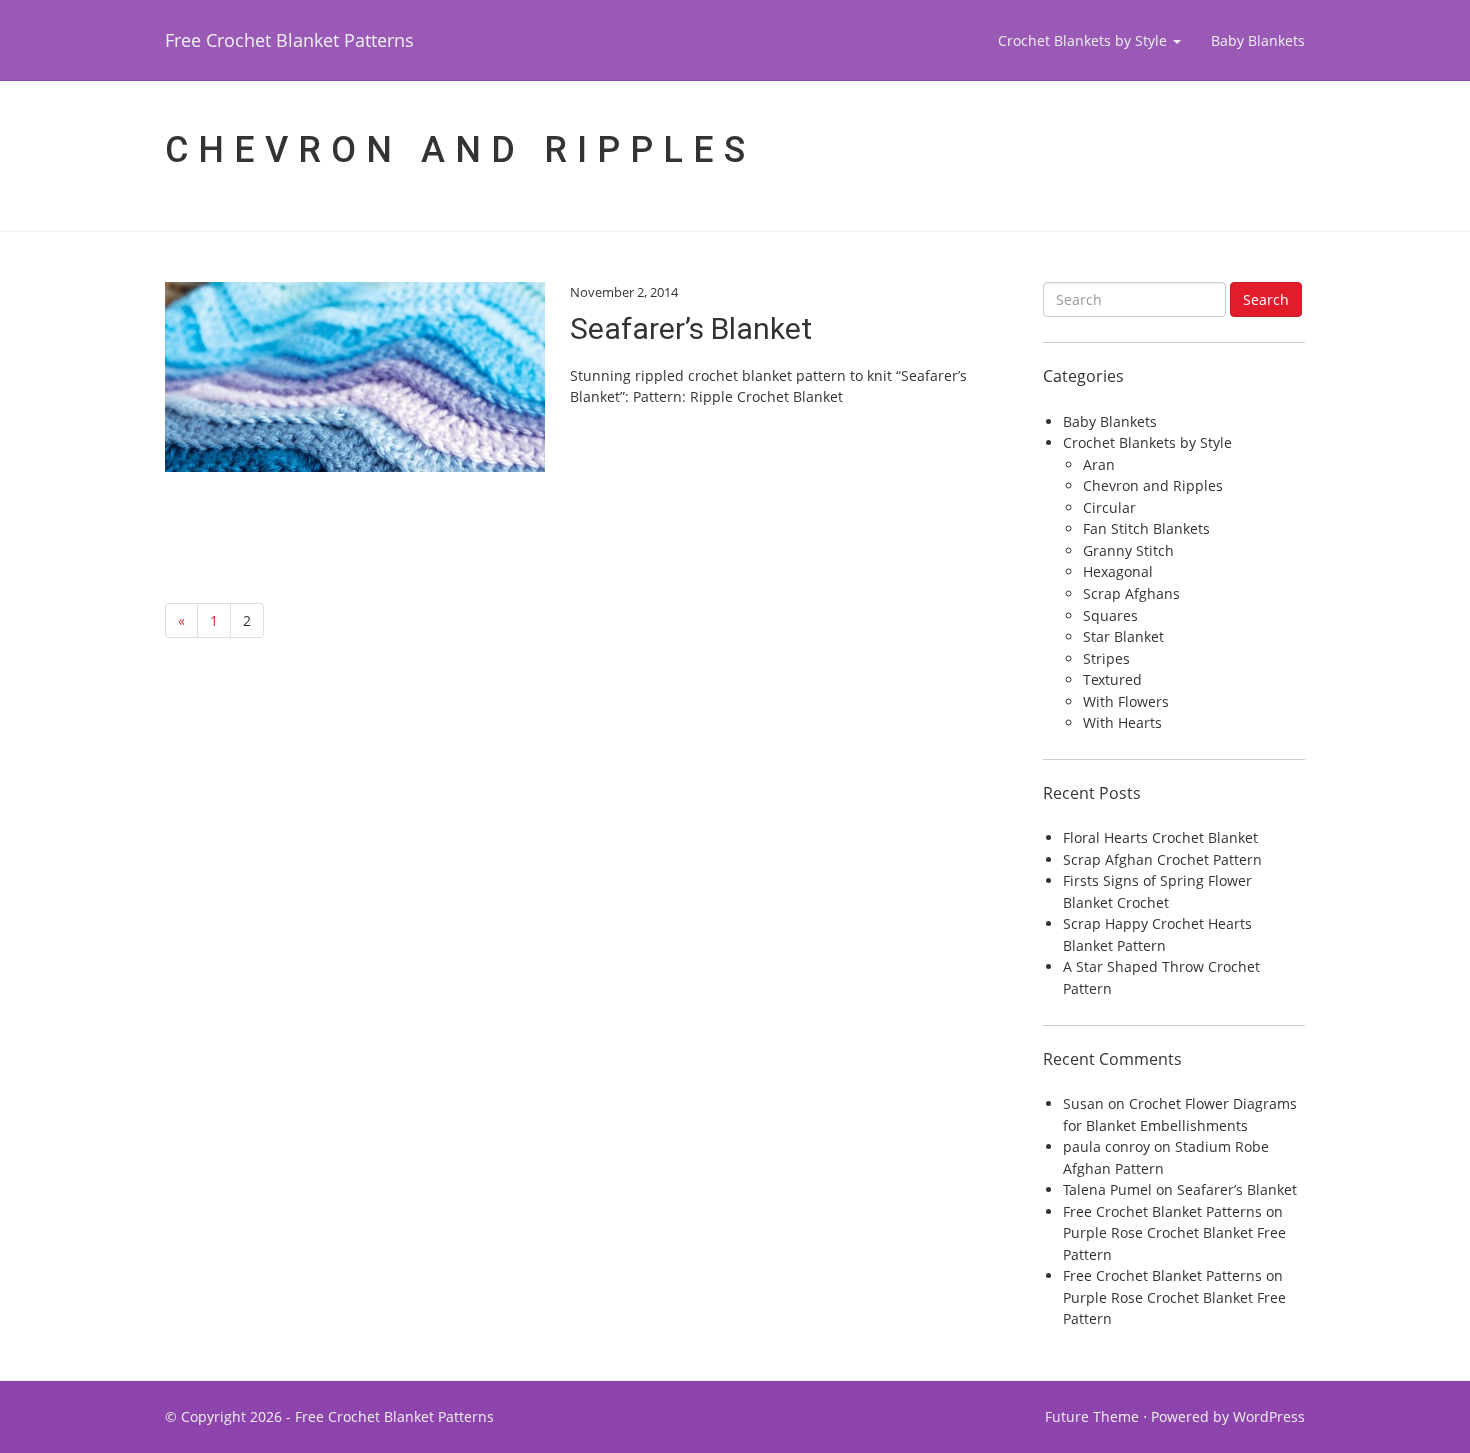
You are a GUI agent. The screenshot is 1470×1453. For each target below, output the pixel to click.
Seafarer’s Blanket (691, 328)
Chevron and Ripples (1153, 485)
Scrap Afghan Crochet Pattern (1162, 859)
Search (1266, 299)
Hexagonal (1118, 571)
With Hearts (1122, 722)
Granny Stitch (1128, 550)
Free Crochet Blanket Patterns (289, 40)
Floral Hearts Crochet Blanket (1160, 837)
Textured (1112, 679)
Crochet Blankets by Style (1084, 40)
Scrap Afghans (1131, 593)
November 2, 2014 (624, 292)
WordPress (1269, 1416)
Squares (1110, 615)
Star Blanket (1123, 636)
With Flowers (1126, 701)
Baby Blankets (1258, 40)
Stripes (1106, 658)
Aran (1099, 464)
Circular (1109, 507)
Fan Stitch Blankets (1146, 528)
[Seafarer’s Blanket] (355, 377)
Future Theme (1092, 1416)
